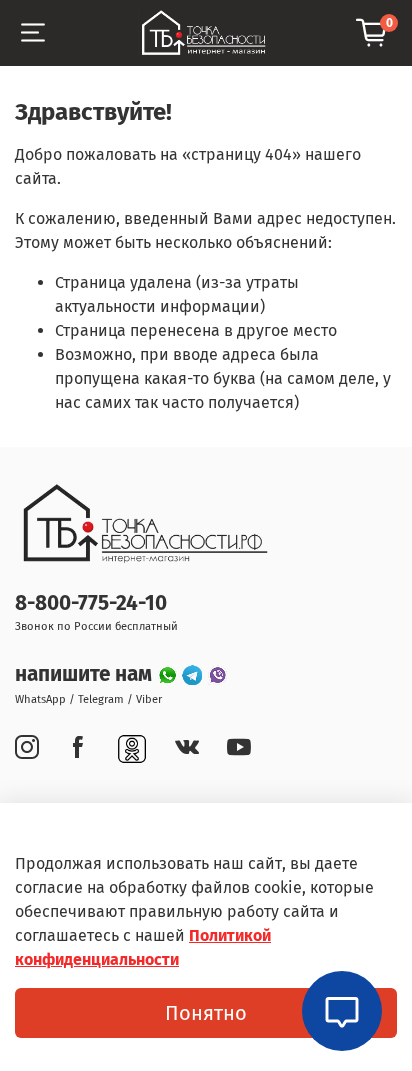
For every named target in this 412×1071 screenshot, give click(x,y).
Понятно (206, 1013)
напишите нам (86, 674)
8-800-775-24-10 (91, 603)
